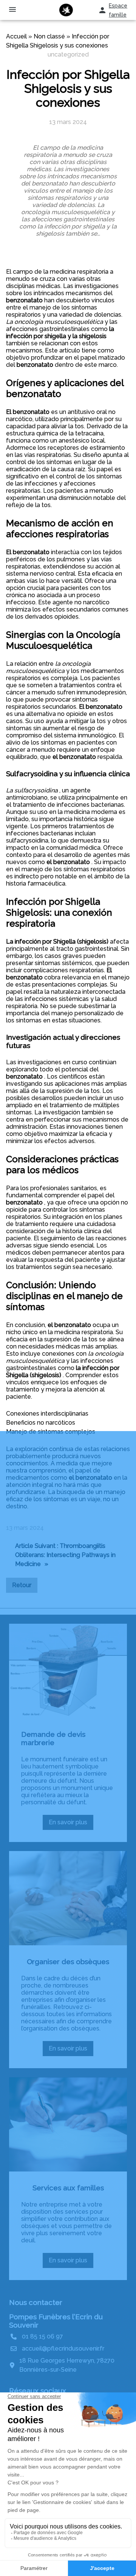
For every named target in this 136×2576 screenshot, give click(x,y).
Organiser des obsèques (68, 1961)
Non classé (49, 36)
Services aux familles (68, 2188)
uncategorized (68, 54)
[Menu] (12, 10)
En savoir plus (71, 1824)
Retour (22, 1585)
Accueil (16, 36)
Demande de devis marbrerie (53, 1738)
